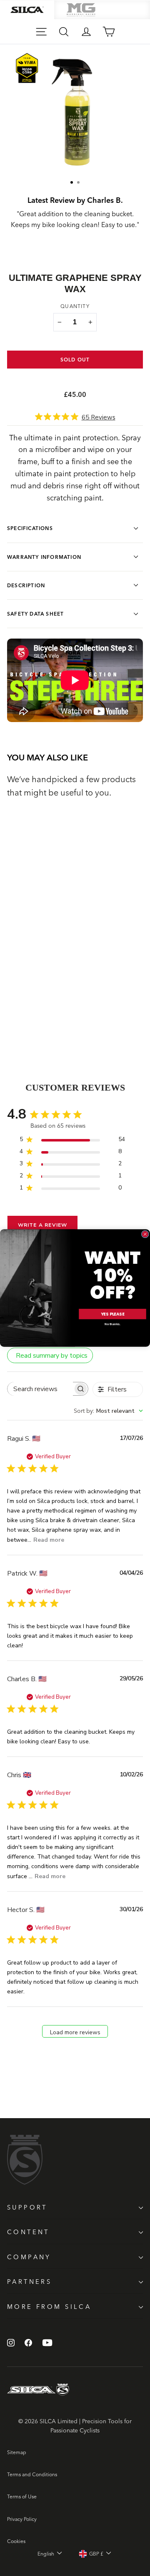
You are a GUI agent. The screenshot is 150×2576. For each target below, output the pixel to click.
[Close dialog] (145, 1234)
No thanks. (112, 1324)
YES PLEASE (112, 1314)
